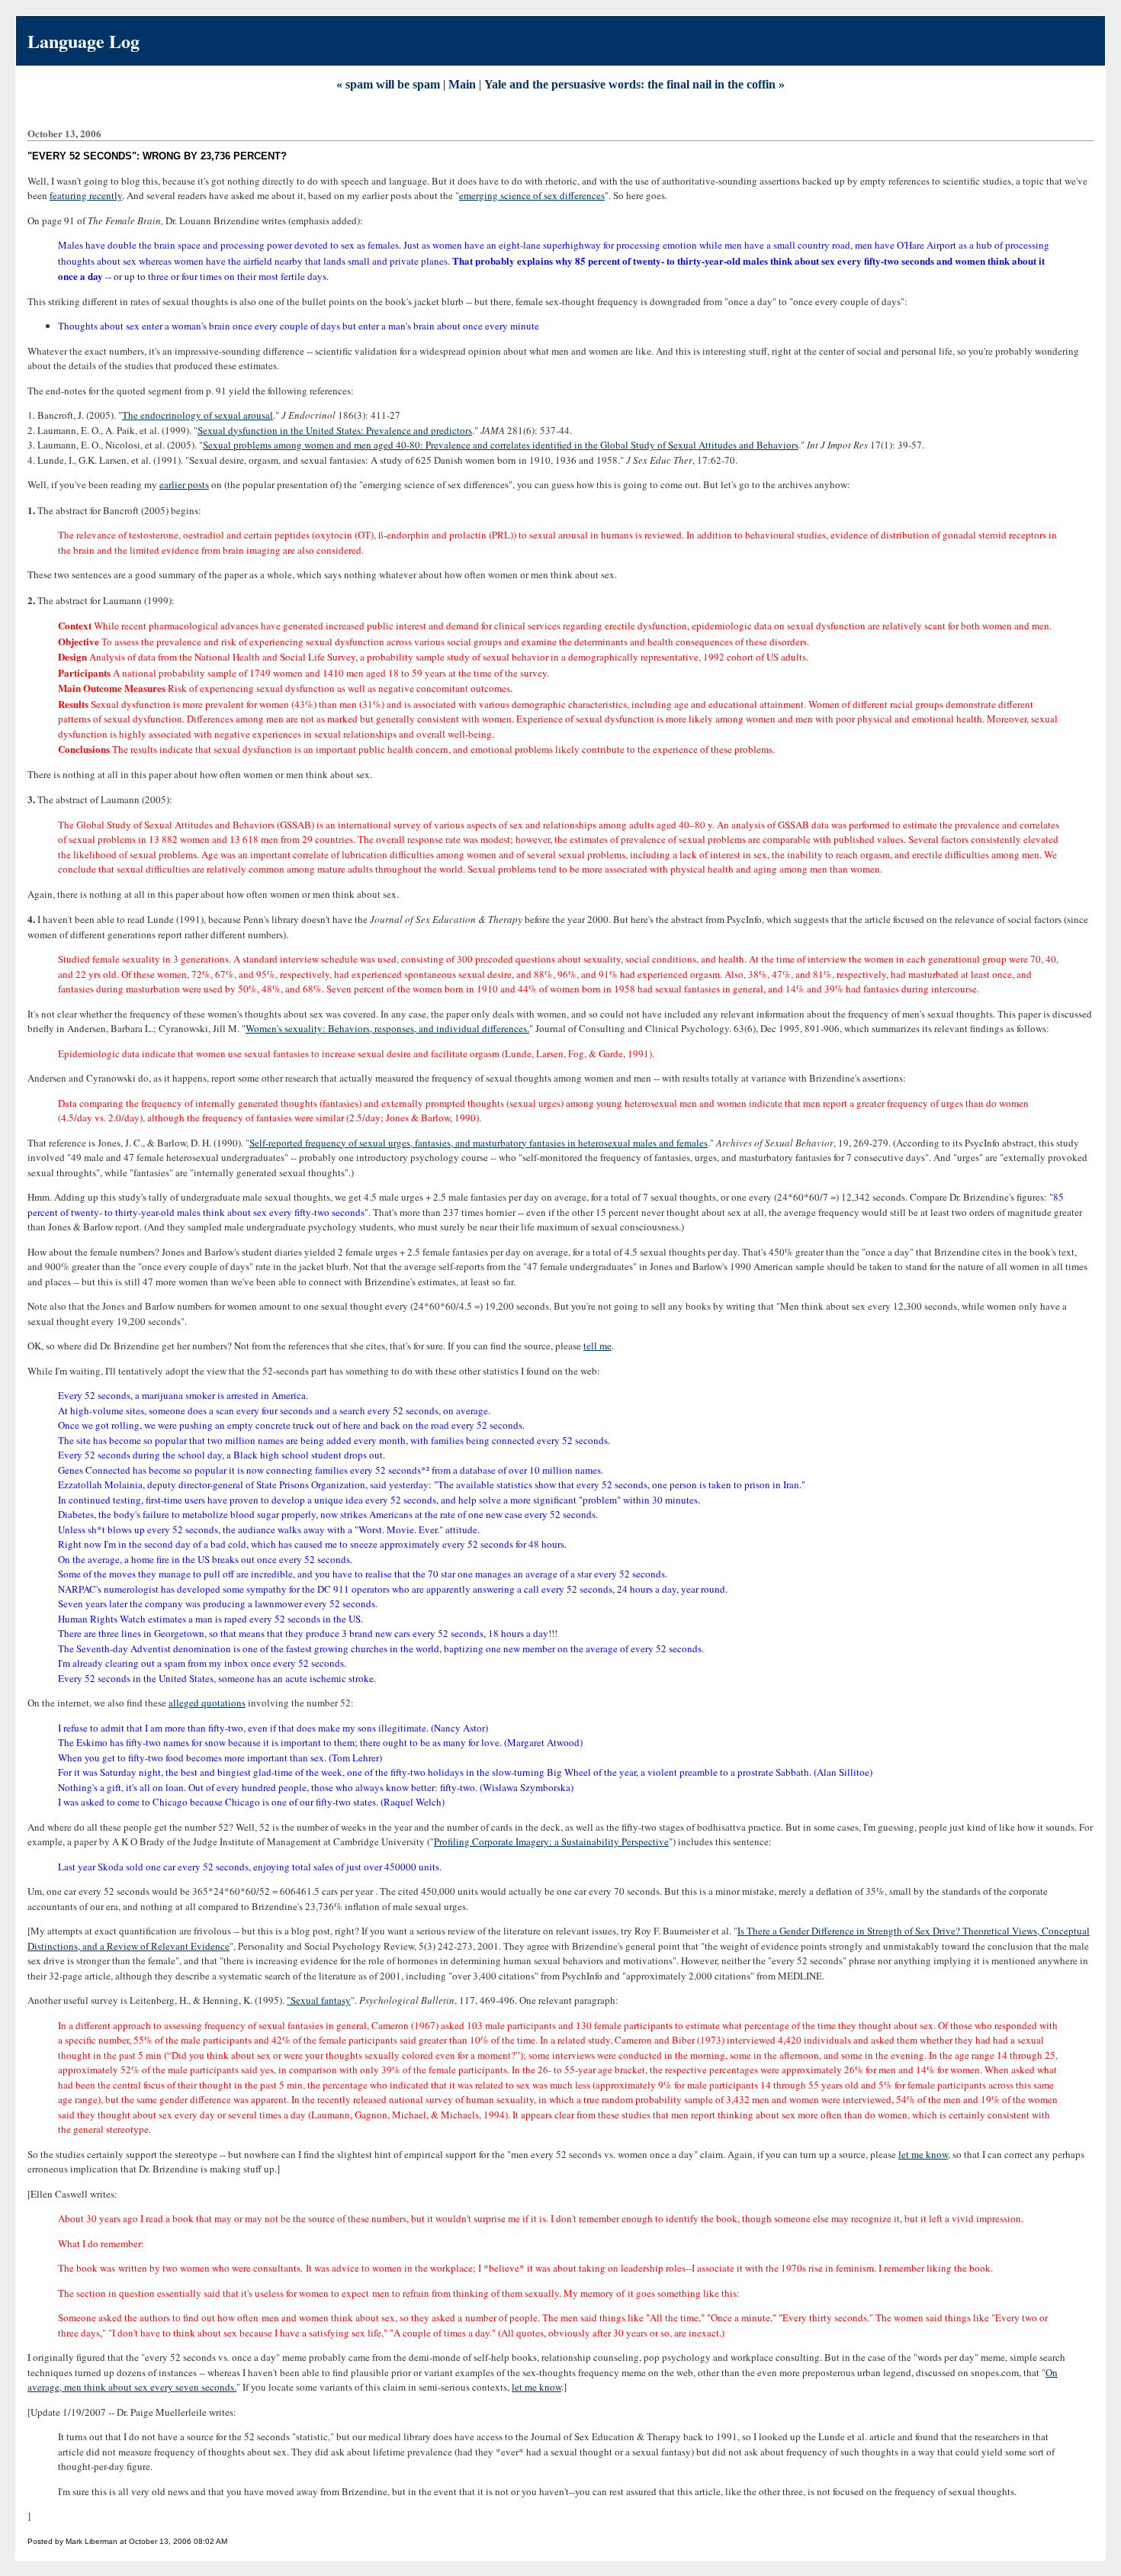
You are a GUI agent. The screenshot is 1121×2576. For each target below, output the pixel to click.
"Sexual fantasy (319, 2000)
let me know (923, 2154)
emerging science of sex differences (532, 195)
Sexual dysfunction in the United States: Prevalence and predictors (335, 430)
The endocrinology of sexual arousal (198, 415)
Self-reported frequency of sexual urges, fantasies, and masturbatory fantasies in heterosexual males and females (479, 1143)
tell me (597, 1346)
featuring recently (86, 195)
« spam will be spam (388, 84)
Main (462, 84)
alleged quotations (207, 1703)
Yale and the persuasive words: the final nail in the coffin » (634, 84)
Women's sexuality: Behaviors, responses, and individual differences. (387, 1028)
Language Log (84, 41)
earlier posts (184, 484)
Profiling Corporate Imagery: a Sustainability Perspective (551, 1841)
